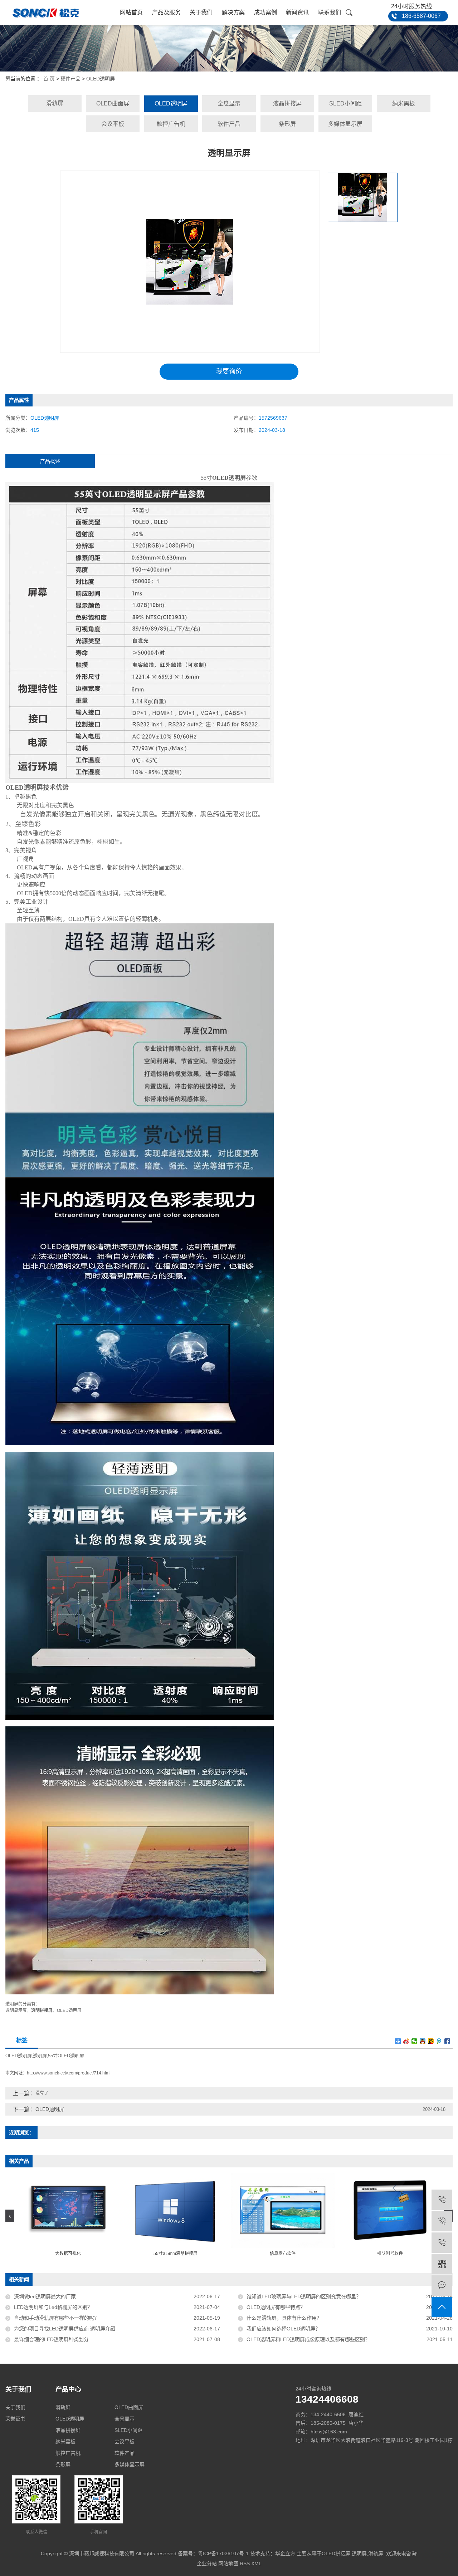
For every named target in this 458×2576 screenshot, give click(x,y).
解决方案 (233, 12)
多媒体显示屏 (345, 124)
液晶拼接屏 (287, 103)
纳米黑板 (404, 103)
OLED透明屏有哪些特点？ (276, 2307)
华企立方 (285, 2553)
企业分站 (207, 2563)
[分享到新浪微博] (406, 2041)
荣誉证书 (15, 2419)
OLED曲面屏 (113, 103)
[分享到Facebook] (447, 2041)
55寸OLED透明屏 (66, 2056)
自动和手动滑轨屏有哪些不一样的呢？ (57, 2318)
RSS (245, 2563)
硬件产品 (70, 79)
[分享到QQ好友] (423, 2041)
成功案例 (265, 12)
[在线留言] (442, 2286)
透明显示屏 (16, 2010)
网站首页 (131, 12)
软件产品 (229, 124)
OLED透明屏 (101, 79)
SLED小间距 (345, 103)
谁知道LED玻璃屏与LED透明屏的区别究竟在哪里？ (304, 2296)
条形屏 (287, 124)
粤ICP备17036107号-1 (223, 2553)
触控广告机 (171, 124)
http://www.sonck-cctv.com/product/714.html (69, 2073)
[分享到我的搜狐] (431, 2041)
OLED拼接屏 (336, 2553)
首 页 (49, 79)
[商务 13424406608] (442, 2200)
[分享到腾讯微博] (439, 2041)
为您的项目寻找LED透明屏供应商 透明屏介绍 (65, 2329)
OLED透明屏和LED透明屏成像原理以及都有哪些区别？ (308, 2339)
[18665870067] (442, 2243)
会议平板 (113, 124)
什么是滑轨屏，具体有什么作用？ (284, 2318)
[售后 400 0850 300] (442, 2221)
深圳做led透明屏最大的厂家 (45, 2296)
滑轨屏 (55, 103)
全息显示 (229, 103)
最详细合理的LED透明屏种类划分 (51, 2339)
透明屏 (40, 2056)
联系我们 (330, 12)
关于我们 (201, 12)
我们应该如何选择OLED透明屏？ (283, 2329)
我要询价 (229, 371)
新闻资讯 (297, 12)
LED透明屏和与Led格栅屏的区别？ (53, 2307)
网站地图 (228, 2563)
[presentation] (10, 2216)
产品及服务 (166, 12)
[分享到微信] (415, 2041)
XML (256, 2563)
